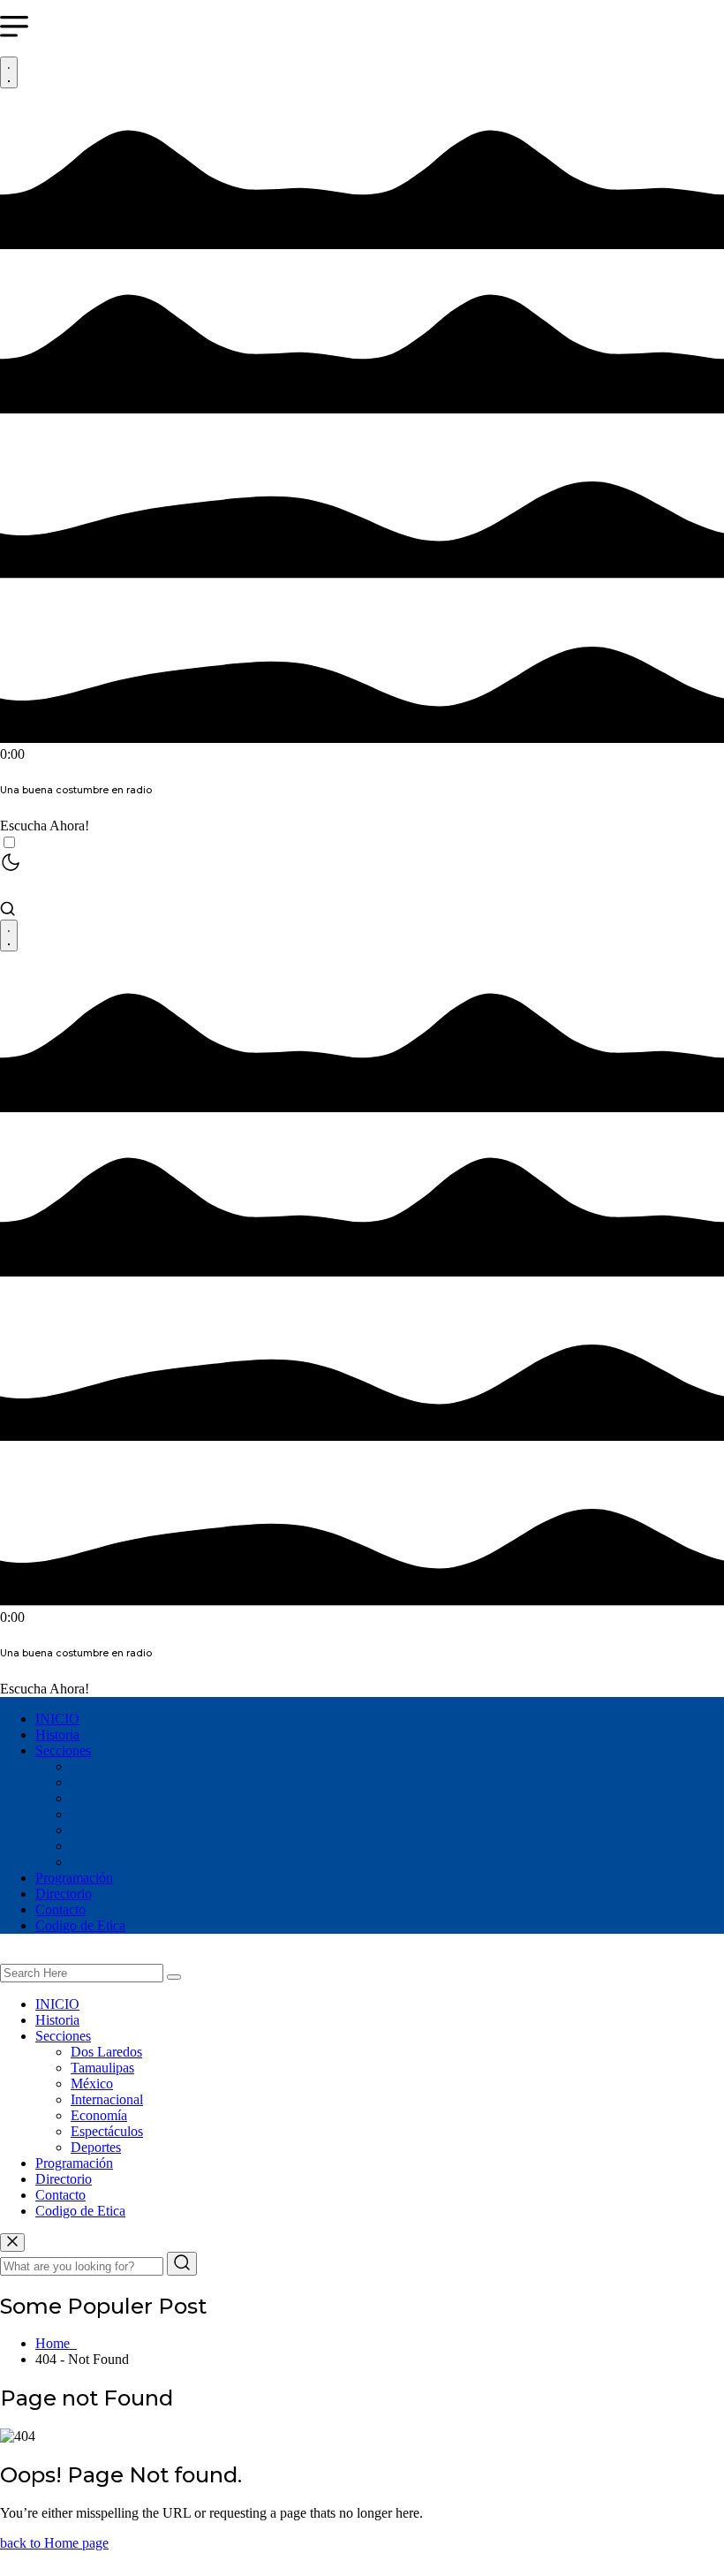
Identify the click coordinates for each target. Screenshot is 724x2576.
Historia (57, 1735)
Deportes (96, 1862)
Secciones (63, 1750)
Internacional (107, 1814)
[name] (12, 2243)
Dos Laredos (106, 1766)
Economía (99, 1830)
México (92, 1798)
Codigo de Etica (80, 1925)
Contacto (60, 1909)
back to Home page (54, 2543)
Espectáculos (107, 1846)
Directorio (64, 1894)
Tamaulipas (102, 1782)
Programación (74, 1878)
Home (56, 2343)
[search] (174, 1977)
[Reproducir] (9, 72)
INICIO (57, 1719)
